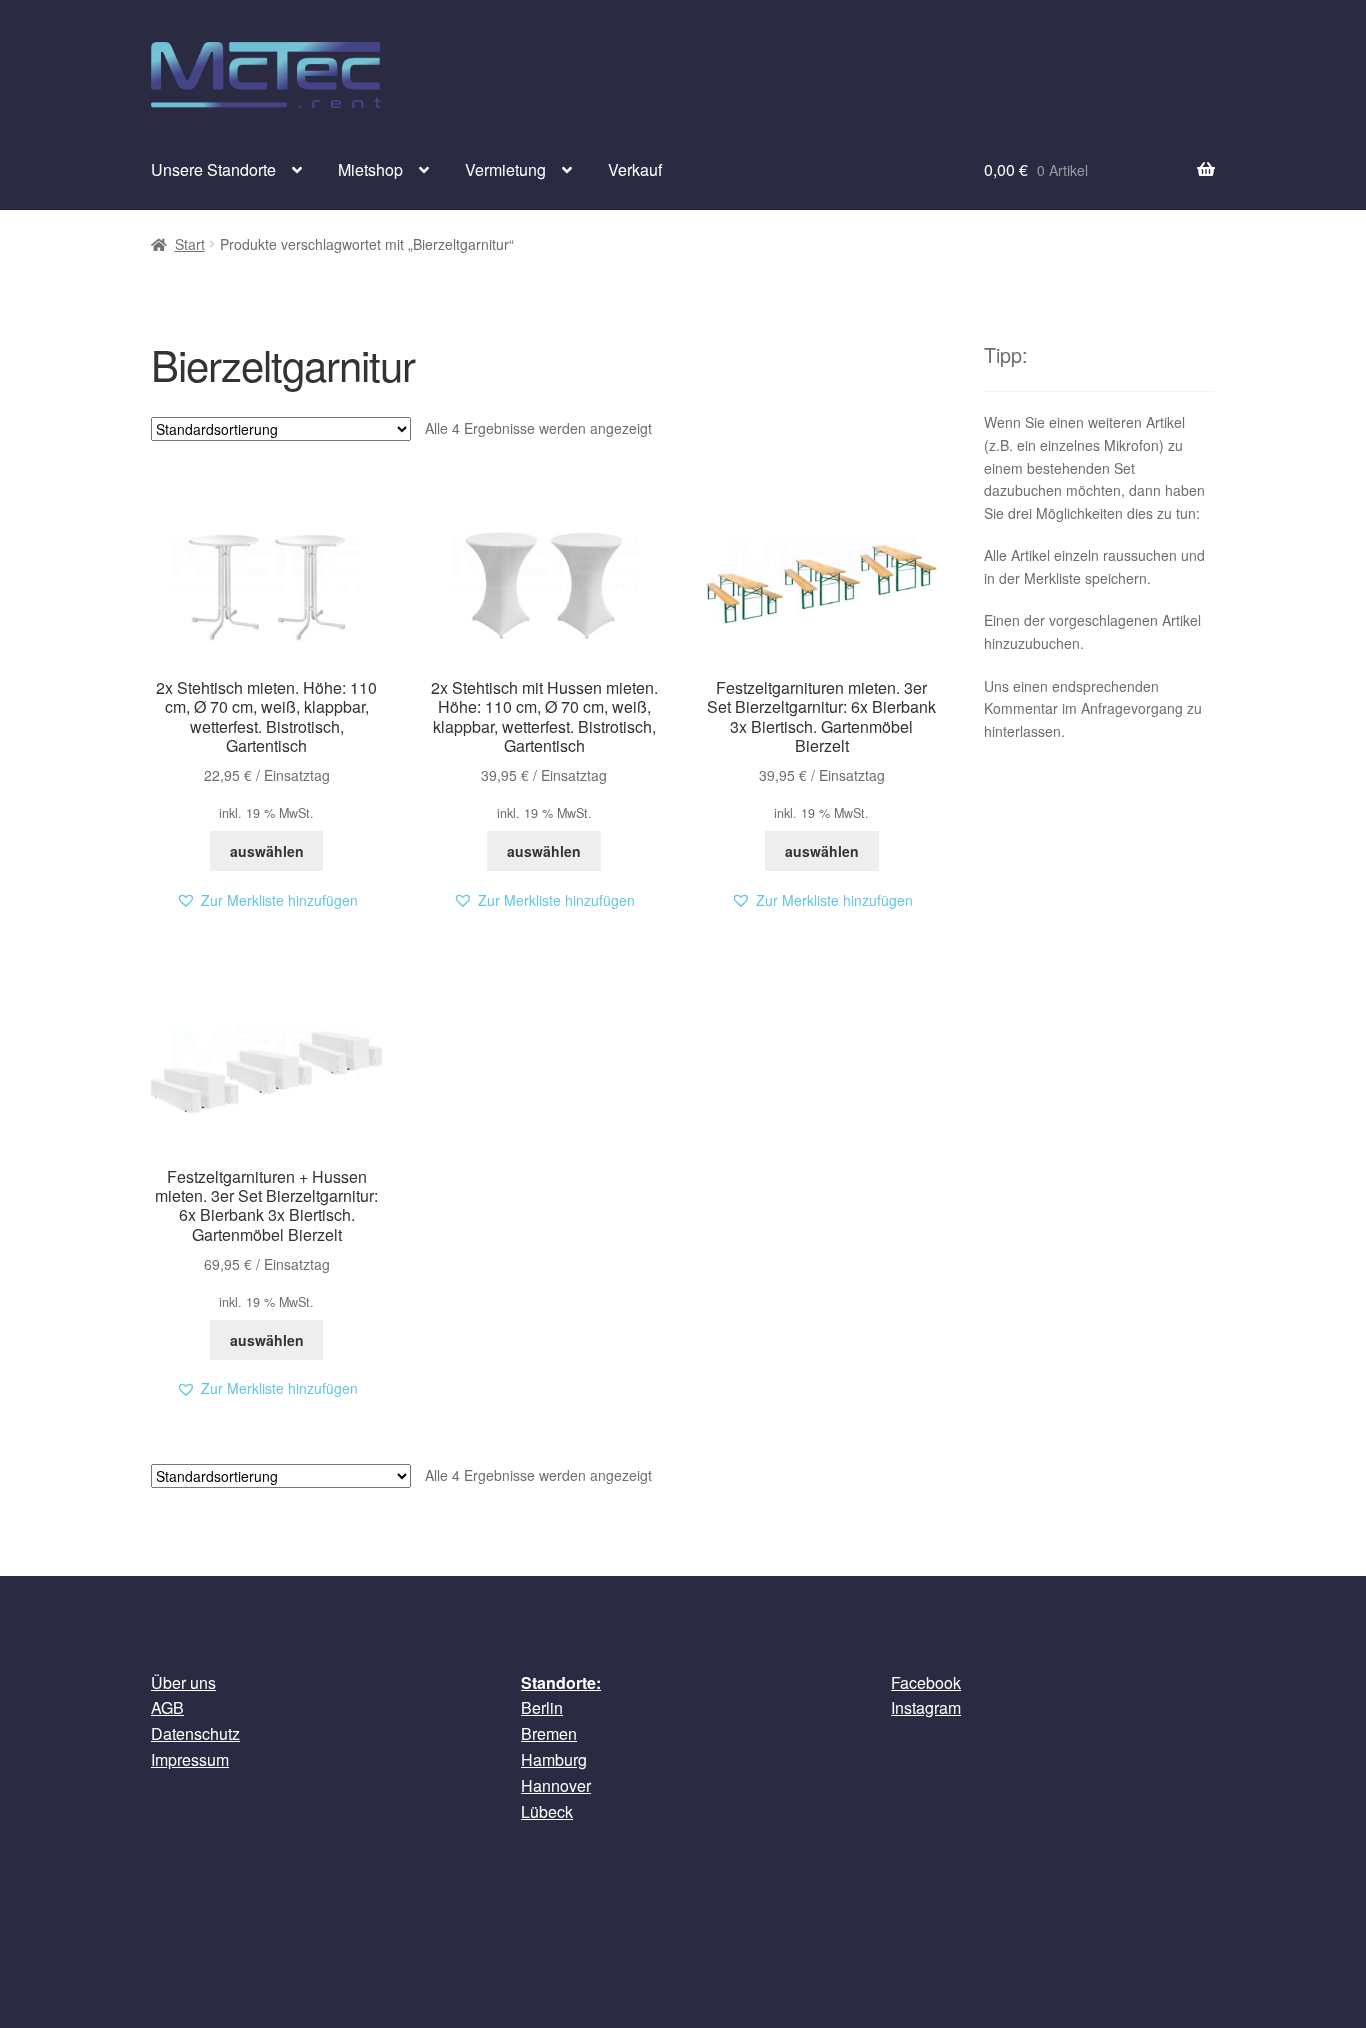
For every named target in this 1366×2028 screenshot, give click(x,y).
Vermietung (505, 169)
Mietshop (370, 169)
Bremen (549, 1733)
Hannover (556, 1785)
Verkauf (635, 169)
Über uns (183, 1682)
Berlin (542, 1707)
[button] (267, 900)
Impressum (190, 1759)
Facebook (926, 1682)
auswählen (267, 851)
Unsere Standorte (213, 169)
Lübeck (547, 1811)
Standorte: (561, 1682)
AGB (167, 1707)
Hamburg (554, 1759)
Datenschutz (195, 1733)
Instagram (926, 1707)
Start (190, 244)
